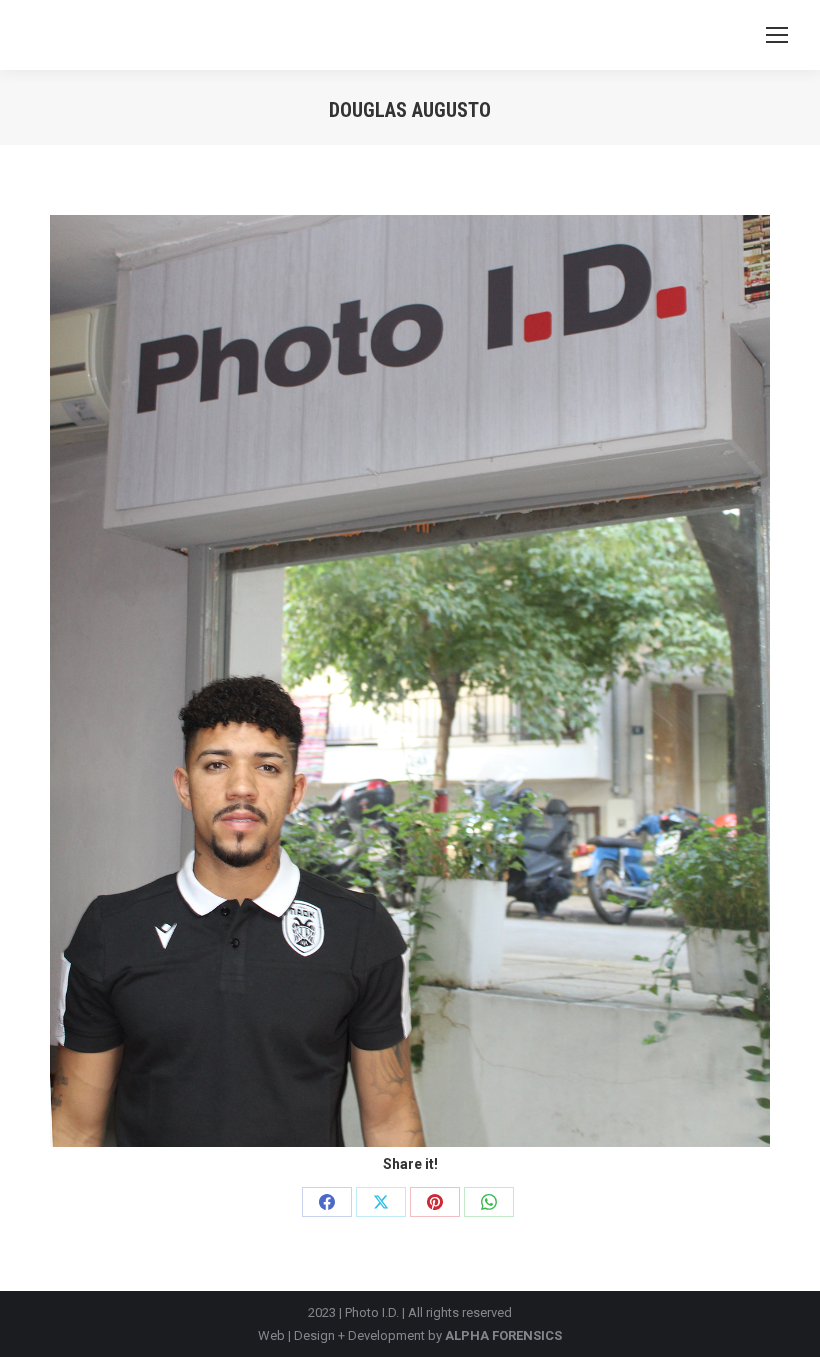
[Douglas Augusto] (410, 681)
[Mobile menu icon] (777, 35)
